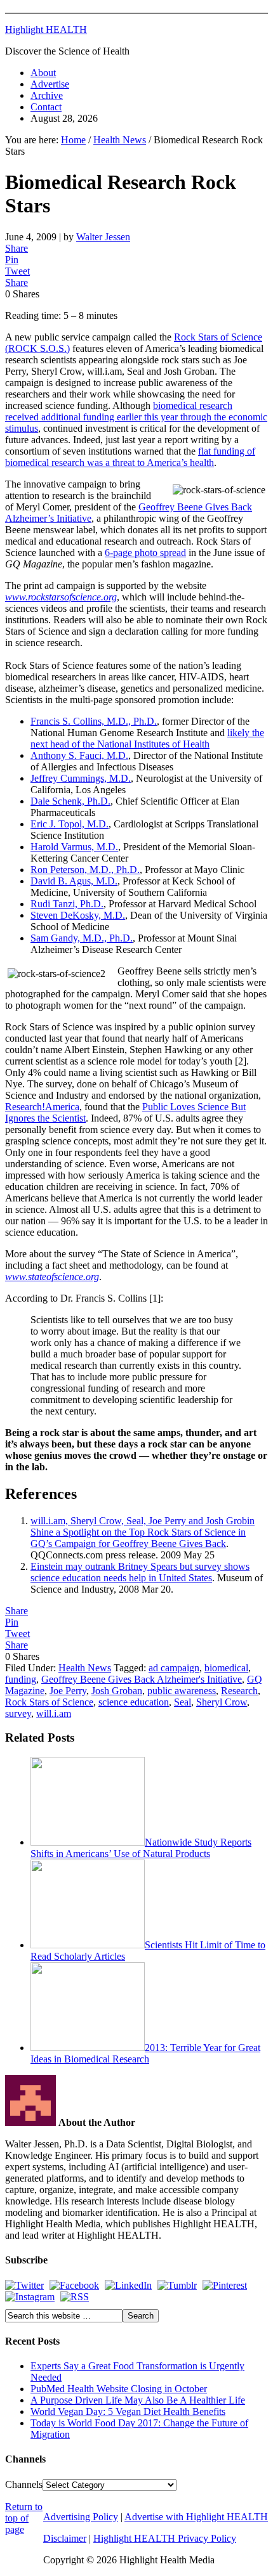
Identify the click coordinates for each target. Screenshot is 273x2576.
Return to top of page (24, 2518)
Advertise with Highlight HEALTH (196, 2517)
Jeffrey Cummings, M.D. (81, 778)
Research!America (42, 1107)
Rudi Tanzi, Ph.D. (67, 904)
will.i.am (54, 1713)
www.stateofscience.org (52, 1277)
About (43, 73)
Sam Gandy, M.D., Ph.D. (82, 938)
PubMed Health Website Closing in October (119, 2389)
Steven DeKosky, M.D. (78, 915)
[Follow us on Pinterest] (225, 2285)
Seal (183, 1702)
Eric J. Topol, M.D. (70, 824)
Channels (24, 2484)
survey (18, 1713)
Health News (85, 1668)
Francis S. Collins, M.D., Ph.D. (94, 721)
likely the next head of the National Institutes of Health (147, 738)
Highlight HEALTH (46, 29)
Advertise (50, 84)
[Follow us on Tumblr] (177, 2285)
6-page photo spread (145, 553)
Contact (46, 107)
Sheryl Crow (222, 1702)
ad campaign (174, 1668)
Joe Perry (68, 1691)
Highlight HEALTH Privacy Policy (165, 2538)
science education (134, 1702)
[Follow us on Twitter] (24, 2285)
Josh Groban (117, 1691)
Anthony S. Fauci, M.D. (79, 755)
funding (21, 1679)
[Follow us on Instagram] (30, 2297)
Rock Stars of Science (49, 1702)
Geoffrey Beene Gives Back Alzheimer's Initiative (142, 1679)
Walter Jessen (103, 237)
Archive (47, 95)
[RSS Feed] (75, 2297)
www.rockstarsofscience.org (61, 597)
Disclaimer (65, 2538)
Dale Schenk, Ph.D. (70, 801)
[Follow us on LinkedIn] (128, 2285)
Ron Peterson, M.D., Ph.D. (85, 870)
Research (239, 1691)
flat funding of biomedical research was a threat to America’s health (130, 457)
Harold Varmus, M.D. (74, 847)
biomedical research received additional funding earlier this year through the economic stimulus (136, 417)
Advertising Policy (81, 2517)
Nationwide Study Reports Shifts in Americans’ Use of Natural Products (141, 1848)
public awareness (182, 1691)
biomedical (226, 1668)
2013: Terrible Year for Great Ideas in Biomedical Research (145, 2053)
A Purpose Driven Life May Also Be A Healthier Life (138, 2400)
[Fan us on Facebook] (74, 2285)
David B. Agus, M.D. (74, 881)
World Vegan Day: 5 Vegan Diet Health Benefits (128, 2411)
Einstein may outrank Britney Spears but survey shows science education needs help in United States (140, 1572)
